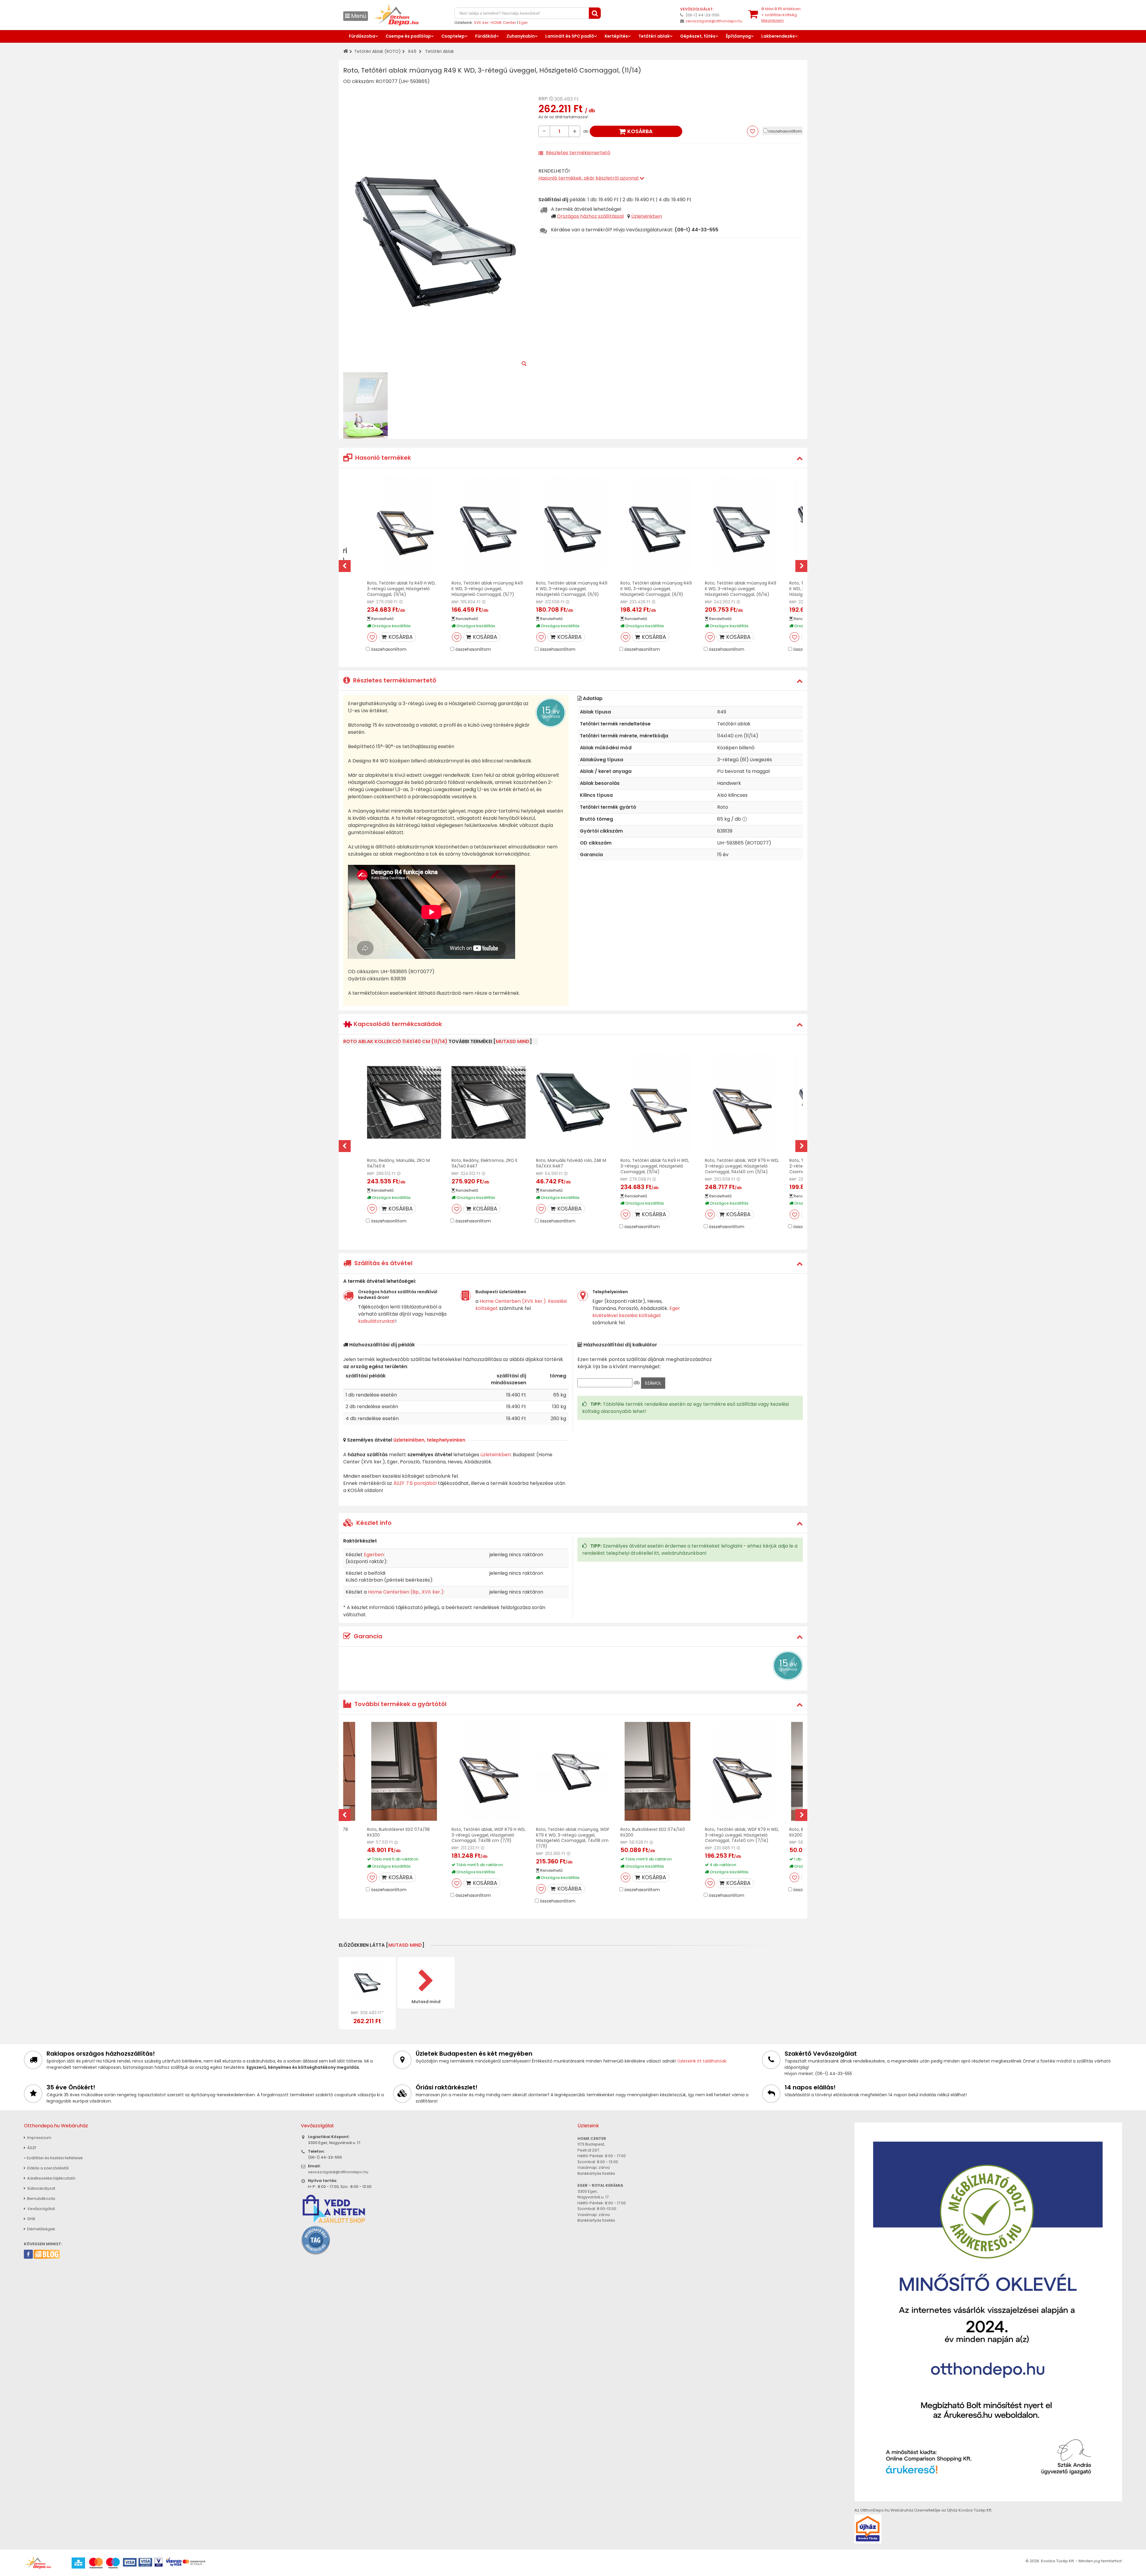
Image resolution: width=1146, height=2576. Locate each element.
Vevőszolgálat (41, 2209)
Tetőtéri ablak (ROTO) (378, 51)
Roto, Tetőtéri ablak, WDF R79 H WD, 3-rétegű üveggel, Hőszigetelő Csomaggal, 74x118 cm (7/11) (489, 1835)
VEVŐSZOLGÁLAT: (697, 9)
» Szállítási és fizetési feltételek (53, 2158)
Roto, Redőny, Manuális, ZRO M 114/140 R (398, 1163)
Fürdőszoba (362, 36)
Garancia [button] (367, 1636)
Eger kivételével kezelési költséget (636, 1312)
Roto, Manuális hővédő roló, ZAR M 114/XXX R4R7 (571, 1163)
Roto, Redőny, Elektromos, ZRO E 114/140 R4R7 (485, 1163)
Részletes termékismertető (578, 153)
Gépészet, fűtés (698, 36)
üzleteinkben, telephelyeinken (429, 1440)
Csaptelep (453, 36)
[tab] (573, 458)
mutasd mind (513, 1041)
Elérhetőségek (41, 2229)
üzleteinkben (496, 1455)
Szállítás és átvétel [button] (383, 1263)
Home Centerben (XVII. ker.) (513, 1301)
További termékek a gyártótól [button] (400, 1704)
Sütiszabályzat (41, 2188)
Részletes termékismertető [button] (394, 680)
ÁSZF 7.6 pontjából (415, 1483)
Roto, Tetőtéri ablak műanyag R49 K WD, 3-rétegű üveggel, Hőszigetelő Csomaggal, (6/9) (572, 589)
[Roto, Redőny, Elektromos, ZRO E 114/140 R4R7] (489, 1102)
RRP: (543, 99)
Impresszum (39, 2138)
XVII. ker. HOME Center (495, 23)
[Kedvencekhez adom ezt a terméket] (753, 131)
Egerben (374, 1555)
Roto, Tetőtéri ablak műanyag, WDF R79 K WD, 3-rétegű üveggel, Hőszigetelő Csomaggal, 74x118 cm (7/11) (573, 1838)
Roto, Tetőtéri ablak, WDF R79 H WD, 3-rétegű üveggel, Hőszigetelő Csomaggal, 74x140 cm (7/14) (742, 1835)
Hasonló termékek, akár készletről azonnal (589, 178)
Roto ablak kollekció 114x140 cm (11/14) (395, 1041)
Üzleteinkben (647, 216)
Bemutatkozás (41, 2199)
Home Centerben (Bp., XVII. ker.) (406, 1592)
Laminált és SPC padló (570, 36)
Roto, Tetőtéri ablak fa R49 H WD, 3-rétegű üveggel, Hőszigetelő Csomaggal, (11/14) (401, 589)
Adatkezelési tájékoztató (51, 2178)
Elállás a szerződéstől (47, 2168)
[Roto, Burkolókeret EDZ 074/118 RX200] (404, 1771)
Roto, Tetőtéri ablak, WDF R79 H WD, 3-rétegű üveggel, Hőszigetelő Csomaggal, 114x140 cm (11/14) (742, 1166)
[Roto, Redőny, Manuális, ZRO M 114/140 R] (404, 1102)
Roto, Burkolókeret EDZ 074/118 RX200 (398, 1832)
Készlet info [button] (373, 1523)
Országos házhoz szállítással (590, 216)
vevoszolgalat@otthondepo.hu (714, 21)
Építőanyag (738, 36)
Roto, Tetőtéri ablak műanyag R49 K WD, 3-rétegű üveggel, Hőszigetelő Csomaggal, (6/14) (741, 589)
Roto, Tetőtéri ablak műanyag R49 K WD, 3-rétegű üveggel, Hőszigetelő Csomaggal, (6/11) (656, 589)
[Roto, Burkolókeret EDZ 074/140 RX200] (657, 1771)
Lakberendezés (778, 36)
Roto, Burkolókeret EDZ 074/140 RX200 (653, 1832)
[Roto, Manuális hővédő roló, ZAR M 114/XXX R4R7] (573, 1102)
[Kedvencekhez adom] (372, 637)
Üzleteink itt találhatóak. (702, 2061)
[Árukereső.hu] (316, 2240)
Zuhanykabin (521, 36)
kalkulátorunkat (377, 1321)
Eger (523, 23)
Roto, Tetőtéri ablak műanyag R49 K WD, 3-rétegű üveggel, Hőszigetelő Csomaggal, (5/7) (487, 589)
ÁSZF (31, 2148)
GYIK (31, 2219)
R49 (412, 51)
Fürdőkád (486, 36)
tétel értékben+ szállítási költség (781, 15)
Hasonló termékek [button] (382, 458)
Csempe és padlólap (408, 36)
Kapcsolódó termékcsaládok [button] (397, 1024)
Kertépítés (616, 36)
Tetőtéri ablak (654, 36)
